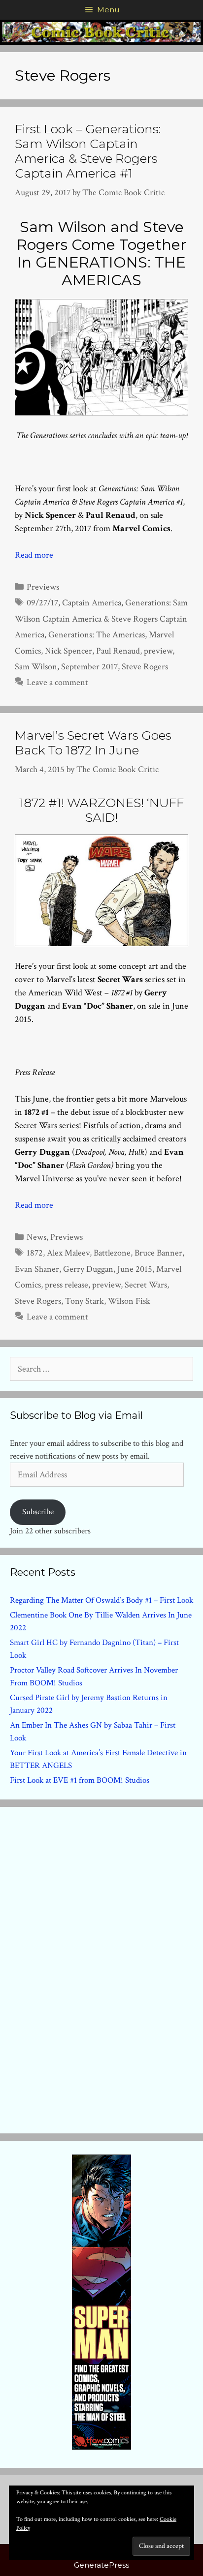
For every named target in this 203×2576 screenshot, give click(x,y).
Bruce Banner (158, 1253)
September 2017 (89, 667)
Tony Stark (85, 1301)
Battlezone (112, 1253)
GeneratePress (101, 2565)
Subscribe (38, 1512)
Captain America (92, 603)
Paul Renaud (118, 651)
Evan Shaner (37, 1269)
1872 (35, 1253)
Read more (34, 555)
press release (67, 1285)
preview (158, 651)
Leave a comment (57, 682)
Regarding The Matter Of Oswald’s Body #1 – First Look (101, 1600)
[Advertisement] (101, 1968)
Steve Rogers (145, 667)
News (36, 1237)
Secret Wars (146, 1285)
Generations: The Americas (97, 635)
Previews (43, 587)
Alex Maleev (68, 1253)
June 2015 (135, 1269)
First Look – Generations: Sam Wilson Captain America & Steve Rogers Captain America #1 (88, 151)
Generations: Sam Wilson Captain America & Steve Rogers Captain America (101, 619)
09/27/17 (42, 603)
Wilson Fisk (129, 1301)
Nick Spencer (68, 651)
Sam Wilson (36, 667)
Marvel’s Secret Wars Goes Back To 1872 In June (93, 743)
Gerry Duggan (88, 1269)
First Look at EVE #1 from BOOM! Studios (80, 1780)
